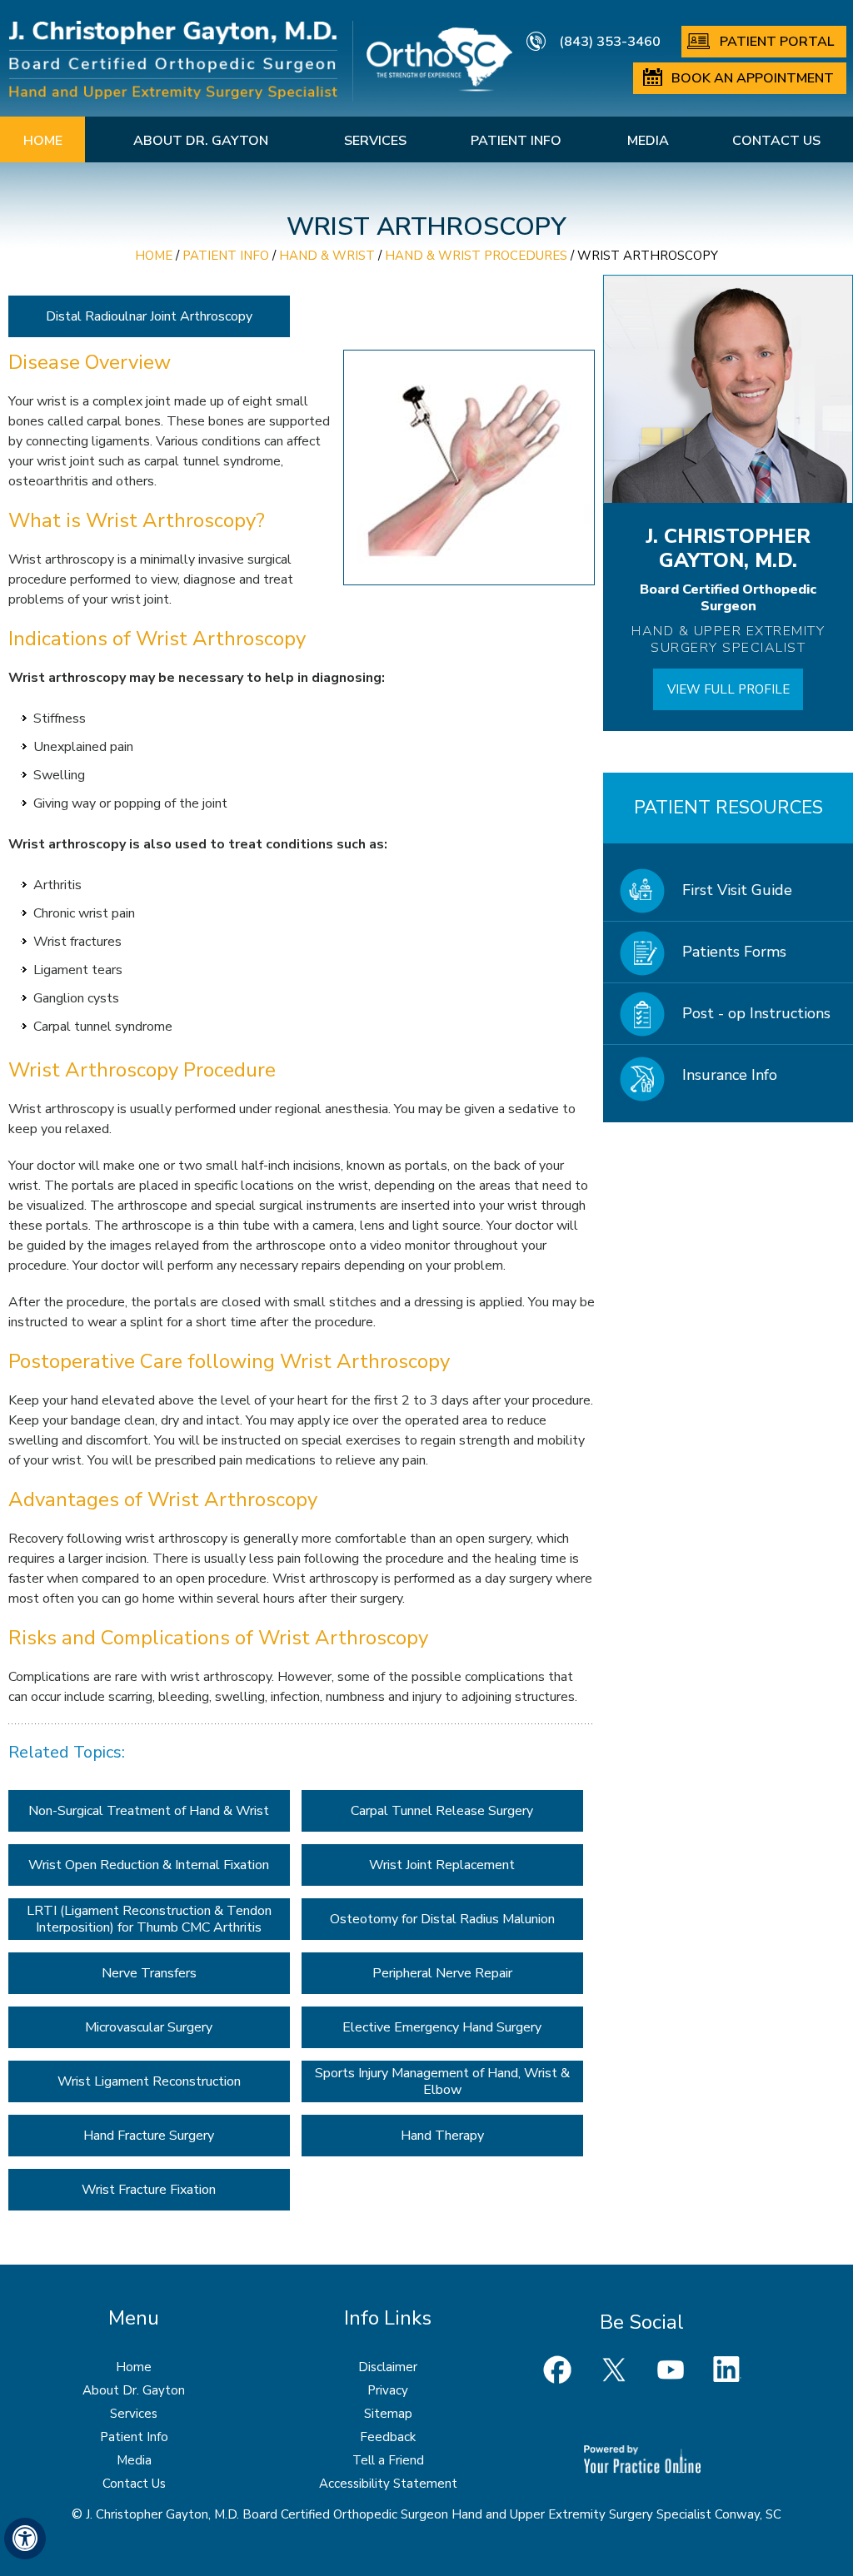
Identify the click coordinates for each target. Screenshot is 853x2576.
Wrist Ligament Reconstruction (149, 2081)
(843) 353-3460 (610, 42)
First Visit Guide (737, 890)
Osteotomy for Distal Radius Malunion (442, 1919)
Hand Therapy (442, 2136)
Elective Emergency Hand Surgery (442, 2027)
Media (648, 141)
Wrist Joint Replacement (442, 1865)
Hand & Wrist (327, 256)
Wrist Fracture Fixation (149, 2190)
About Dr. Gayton (201, 141)
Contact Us (776, 141)
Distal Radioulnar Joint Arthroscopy (149, 316)
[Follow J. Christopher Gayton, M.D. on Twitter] (614, 2369)
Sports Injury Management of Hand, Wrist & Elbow (442, 2081)
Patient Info (516, 141)
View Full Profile (728, 689)
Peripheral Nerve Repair (442, 1973)
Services (375, 141)
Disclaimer (388, 2367)
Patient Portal (777, 42)
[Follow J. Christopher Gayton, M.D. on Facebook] (557, 2369)
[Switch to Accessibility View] (25, 2539)
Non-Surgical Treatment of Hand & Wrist (149, 1811)
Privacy (388, 2390)
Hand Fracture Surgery (149, 2136)
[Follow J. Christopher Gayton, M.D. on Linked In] (727, 2369)
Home (43, 141)
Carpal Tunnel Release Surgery (442, 1811)
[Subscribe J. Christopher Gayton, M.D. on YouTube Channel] (671, 2369)
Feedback (388, 2437)
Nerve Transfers (149, 1973)
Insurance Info (730, 1075)
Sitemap (388, 2414)
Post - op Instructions (756, 1013)
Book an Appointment (753, 78)
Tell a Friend (388, 2460)
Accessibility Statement (388, 2484)
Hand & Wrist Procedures (476, 256)
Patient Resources (728, 808)
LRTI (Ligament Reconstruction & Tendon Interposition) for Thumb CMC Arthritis (149, 1919)
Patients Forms (734, 952)
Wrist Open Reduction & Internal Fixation (149, 1865)
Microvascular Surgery (149, 2027)
